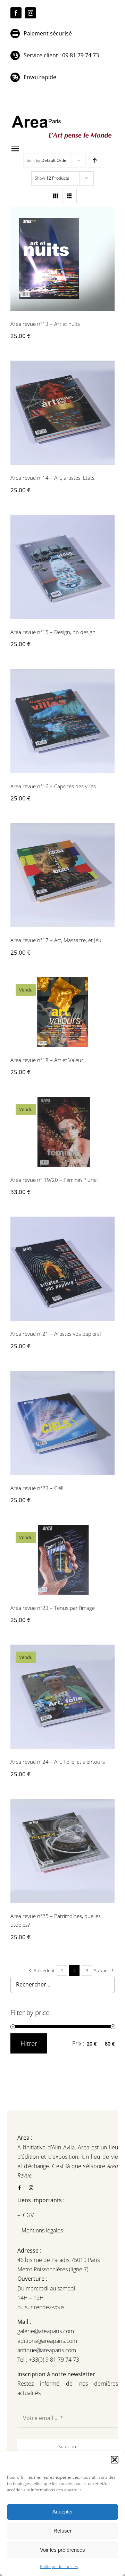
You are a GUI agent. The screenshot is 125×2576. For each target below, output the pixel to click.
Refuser (62, 2531)
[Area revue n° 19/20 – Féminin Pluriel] (62, 1132)
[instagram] (31, 13)
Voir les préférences (62, 2550)
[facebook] (16, 13)
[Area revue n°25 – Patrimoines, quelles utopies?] (62, 1851)
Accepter (63, 2512)
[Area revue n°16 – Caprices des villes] (62, 721)
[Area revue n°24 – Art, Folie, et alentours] (62, 1697)
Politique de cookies (59, 2566)
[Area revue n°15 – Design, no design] (62, 567)
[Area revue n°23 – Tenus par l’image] (62, 1560)
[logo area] (62, 116)
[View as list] (70, 196)
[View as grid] (56, 196)
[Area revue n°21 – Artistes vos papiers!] (62, 1269)
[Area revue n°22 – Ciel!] (62, 1423)
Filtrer (29, 2043)
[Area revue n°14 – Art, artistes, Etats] (62, 413)
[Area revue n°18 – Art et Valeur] (62, 1012)
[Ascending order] (95, 161)
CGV (29, 2215)
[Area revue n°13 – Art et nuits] (62, 259)
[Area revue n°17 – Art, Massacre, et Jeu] (62, 875)
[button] (115, 2460)
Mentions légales (41, 2230)
